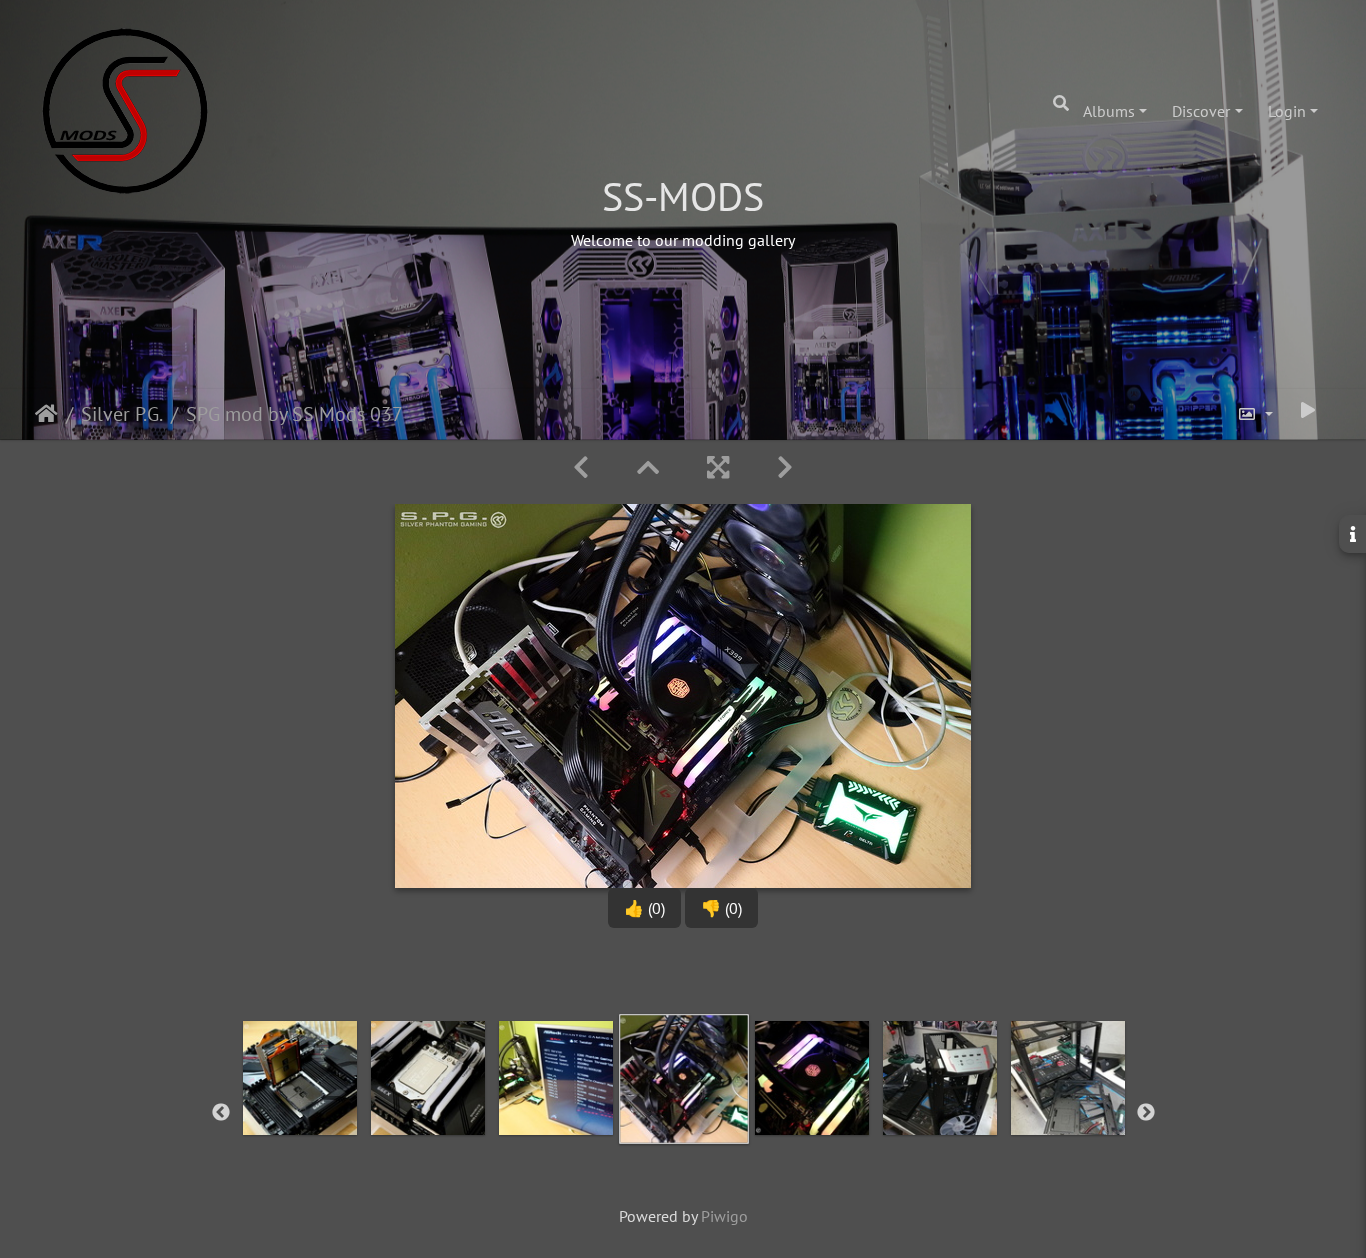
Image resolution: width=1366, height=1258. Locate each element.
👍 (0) (644, 908)
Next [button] (1146, 1113)
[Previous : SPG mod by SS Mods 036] (581, 467)
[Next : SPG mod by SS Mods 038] (785, 467)
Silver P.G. (122, 414)
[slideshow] (1308, 410)
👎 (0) (721, 908)
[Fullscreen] (718, 467)
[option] (300, 1109)
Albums (1109, 111)
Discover (1201, 111)
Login (1287, 111)
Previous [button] (221, 1113)
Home (46, 414)
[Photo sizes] (1255, 414)
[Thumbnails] (648, 467)
